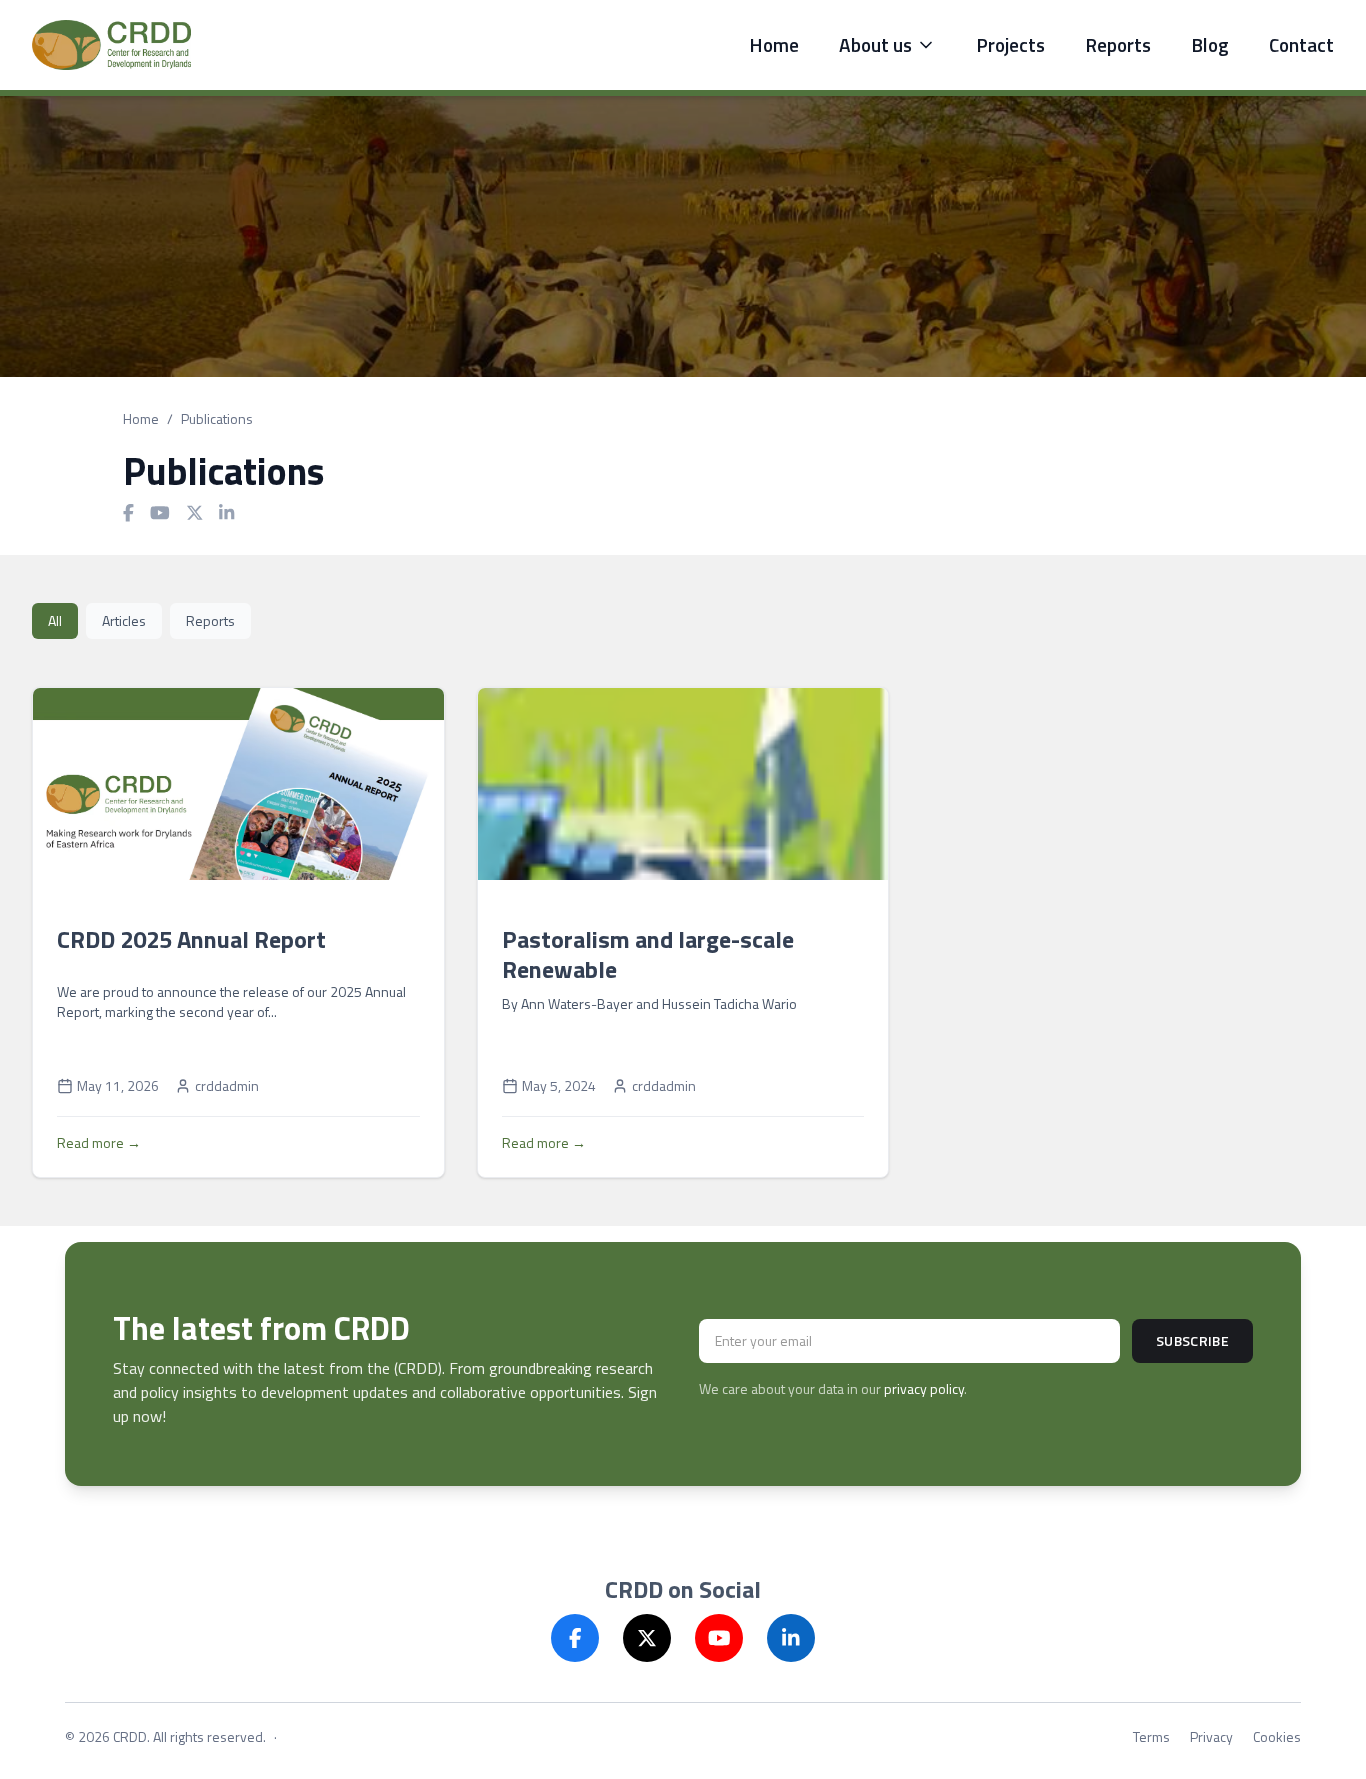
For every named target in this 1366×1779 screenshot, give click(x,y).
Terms (1151, 1737)
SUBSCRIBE (1192, 1340)
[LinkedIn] (791, 1638)
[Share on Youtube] (160, 513)
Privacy (1211, 1737)
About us (875, 45)
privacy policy (924, 1388)
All (55, 620)
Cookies (1277, 1737)
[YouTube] (719, 1638)
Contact (1301, 45)
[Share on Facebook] (128, 513)
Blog (1210, 45)
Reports (1118, 45)
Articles (124, 620)
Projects (1010, 45)
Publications (217, 419)
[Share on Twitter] (195, 513)
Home (774, 45)
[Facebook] (575, 1638)
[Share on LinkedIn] (226, 513)
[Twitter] (647, 1638)
